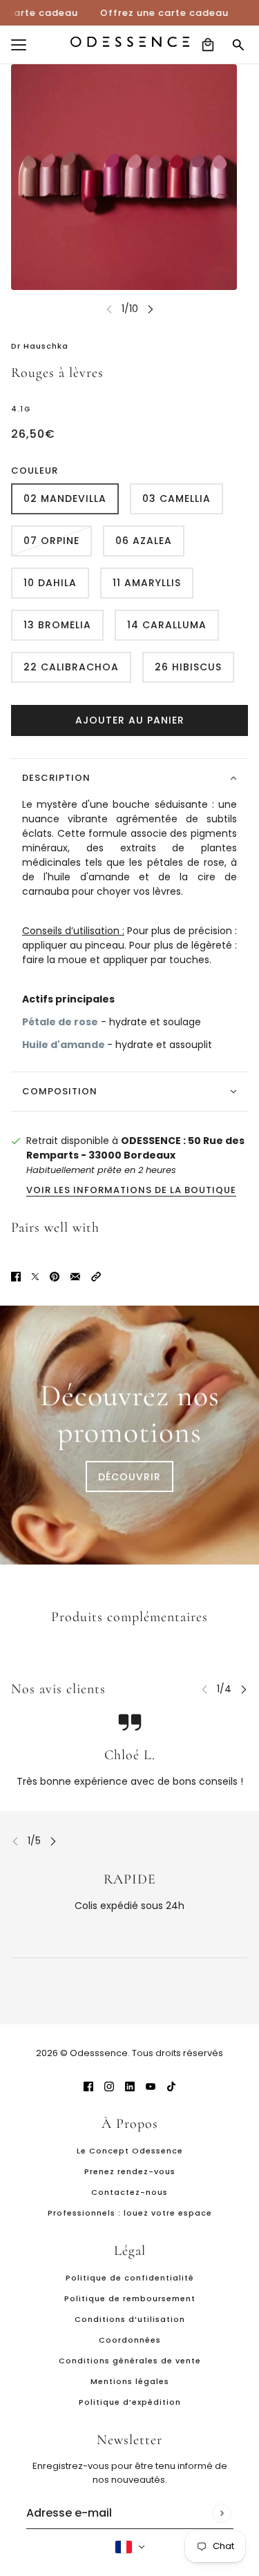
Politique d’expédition (130, 2402)
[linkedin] (130, 2086)
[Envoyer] (221, 2513)
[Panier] (208, 45)
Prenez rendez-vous (130, 2171)
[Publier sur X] (35, 1276)
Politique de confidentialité (130, 2278)
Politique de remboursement (130, 2298)
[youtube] (151, 2086)
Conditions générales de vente (130, 2361)
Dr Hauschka (40, 346)
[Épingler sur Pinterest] (55, 1276)
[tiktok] (171, 2086)
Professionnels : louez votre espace (130, 2213)
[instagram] (109, 2086)
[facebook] (88, 2086)
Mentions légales (130, 2381)
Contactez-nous (129, 2192)
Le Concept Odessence (130, 2151)
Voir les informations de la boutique (131, 1191)
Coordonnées (130, 2340)
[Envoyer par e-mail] (75, 1276)
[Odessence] (130, 42)
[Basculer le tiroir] (19, 45)
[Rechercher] (238, 45)
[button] (96, 1276)
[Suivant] (151, 309)
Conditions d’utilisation (130, 2319)
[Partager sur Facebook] (16, 1276)
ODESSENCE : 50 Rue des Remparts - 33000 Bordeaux (135, 1148)
